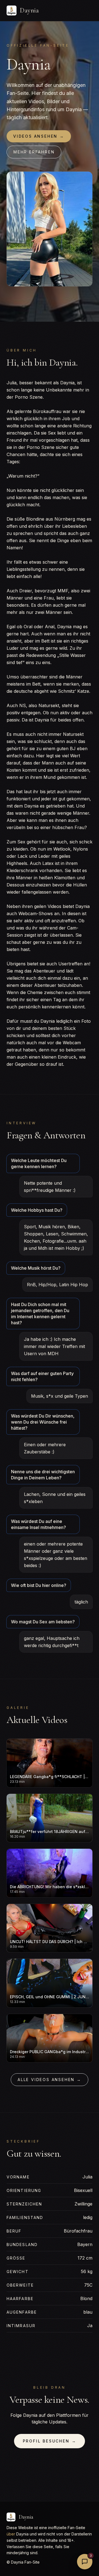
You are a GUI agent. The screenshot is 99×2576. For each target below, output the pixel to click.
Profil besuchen (50, 2441)
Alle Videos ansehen (50, 2080)
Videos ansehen (39, 136)
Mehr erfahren (34, 152)
